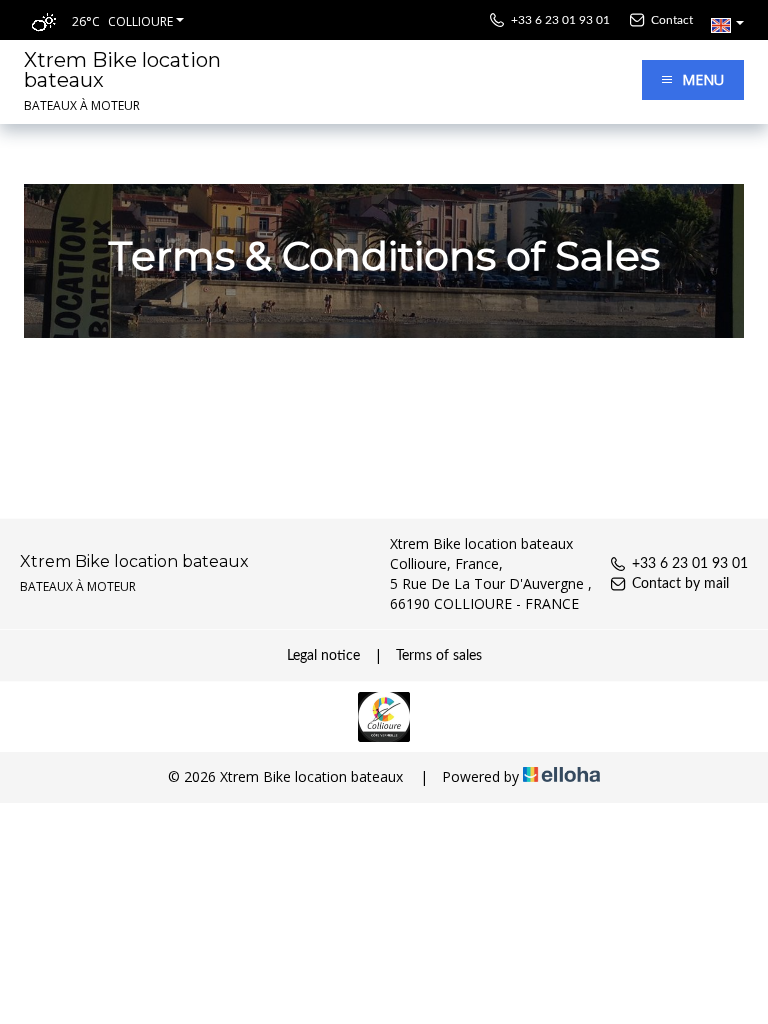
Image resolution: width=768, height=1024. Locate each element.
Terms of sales (439, 656)
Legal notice (323, 656)
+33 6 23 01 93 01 (690, 564)
